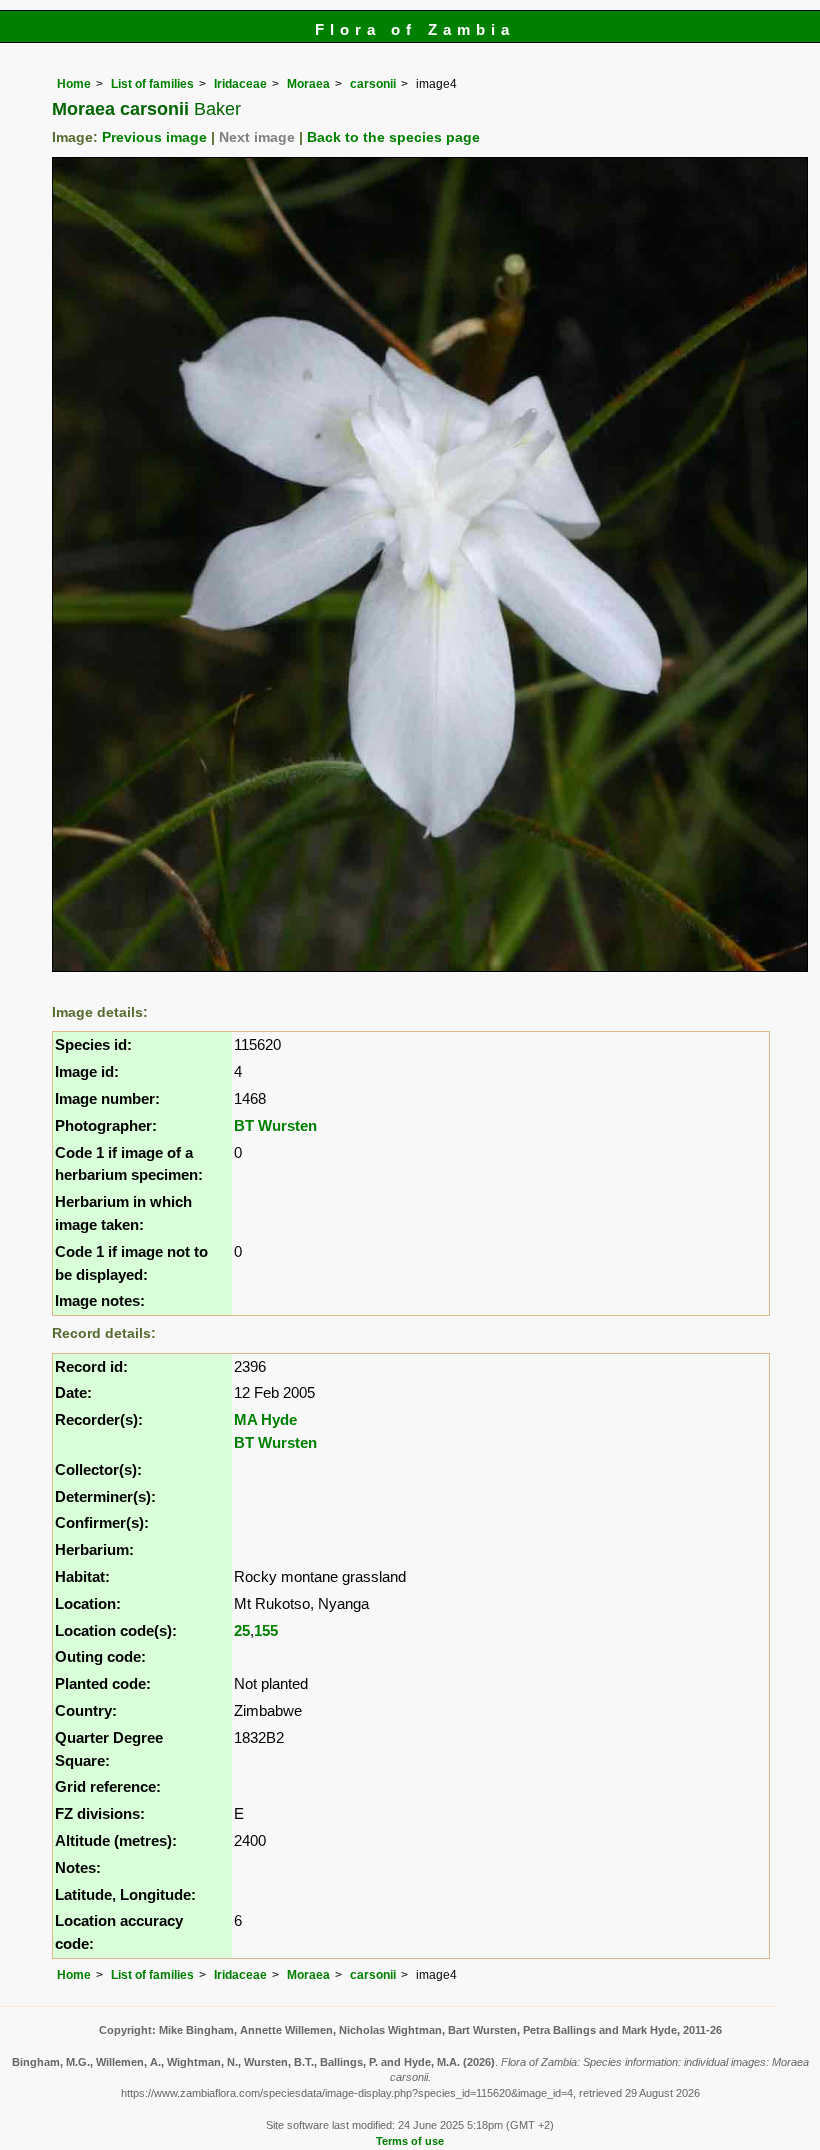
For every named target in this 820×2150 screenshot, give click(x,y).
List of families (152, 84)
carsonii (373, 84)
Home (74, 84)
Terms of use (410, 2141)
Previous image (154, 137)
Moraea (308, 84)
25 (242, 1630)
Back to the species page (393, 137)
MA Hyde (265, 1419)
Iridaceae (240, 84)
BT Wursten (275, 1125)
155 (266, 1630)
